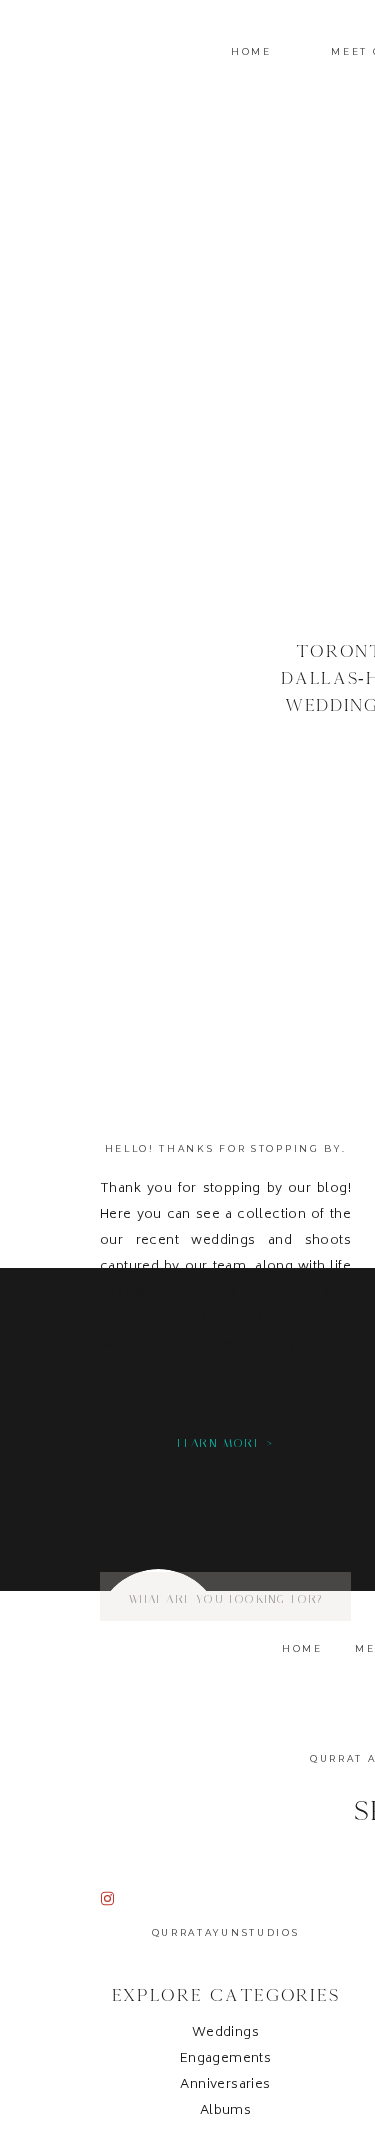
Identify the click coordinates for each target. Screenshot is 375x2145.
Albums (225, 2111)
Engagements (225, 2059)
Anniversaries (225, 2085)
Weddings (225, 2033)
